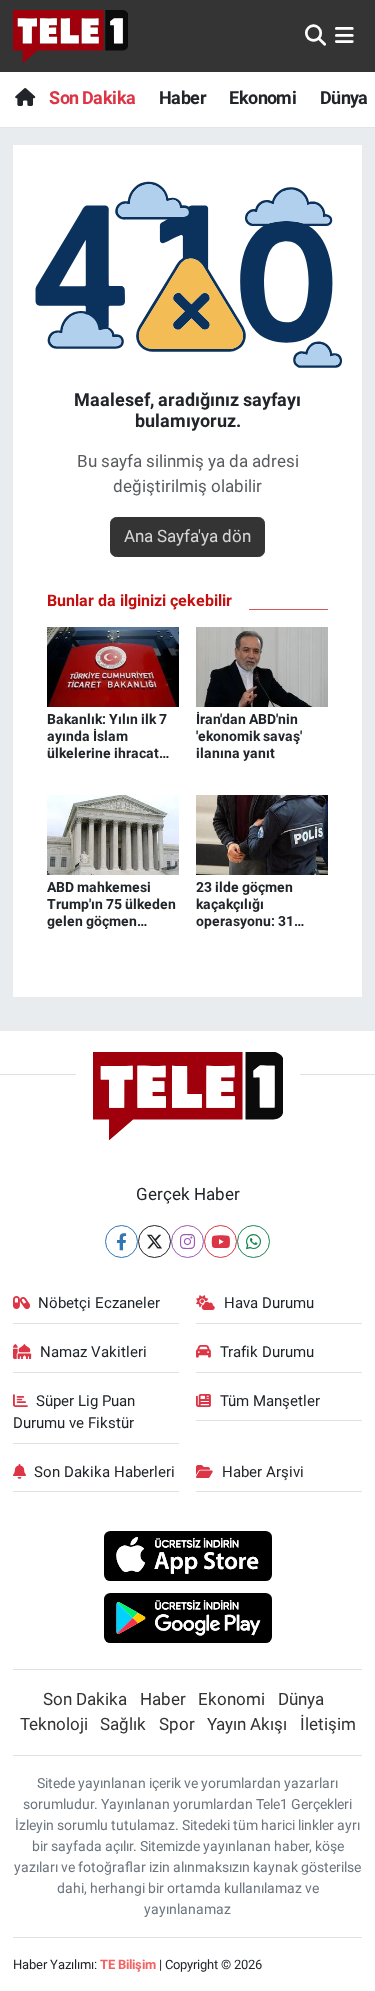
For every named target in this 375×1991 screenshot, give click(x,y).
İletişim (328, 1724)
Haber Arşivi (263, 1472)
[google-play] (187, 1621)
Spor (177, 1724)
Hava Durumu (269, 1303)
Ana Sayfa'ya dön (187, 536)
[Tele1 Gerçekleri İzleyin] (70, 36)
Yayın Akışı (247, 1724)
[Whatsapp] (253, 1241)
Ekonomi (262, 97)
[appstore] (187, 1558)
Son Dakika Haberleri (104, 1472)
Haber (182, 97)
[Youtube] (220, 1241)
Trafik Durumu (267, 1352)
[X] (154, 1241)
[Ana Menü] (344, 35)
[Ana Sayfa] (24, 97)
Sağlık (123, 1724)
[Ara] (315, 35)
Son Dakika (92, 97)
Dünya (344, 97)
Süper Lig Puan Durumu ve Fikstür (74, 1412)
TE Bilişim (128, 1964)
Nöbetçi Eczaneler (99, 1303)
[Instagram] (187, 1241)
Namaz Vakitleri (93, 1352)
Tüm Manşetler (270, 1401)
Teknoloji (54, 1724)
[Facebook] (121, 1241)
